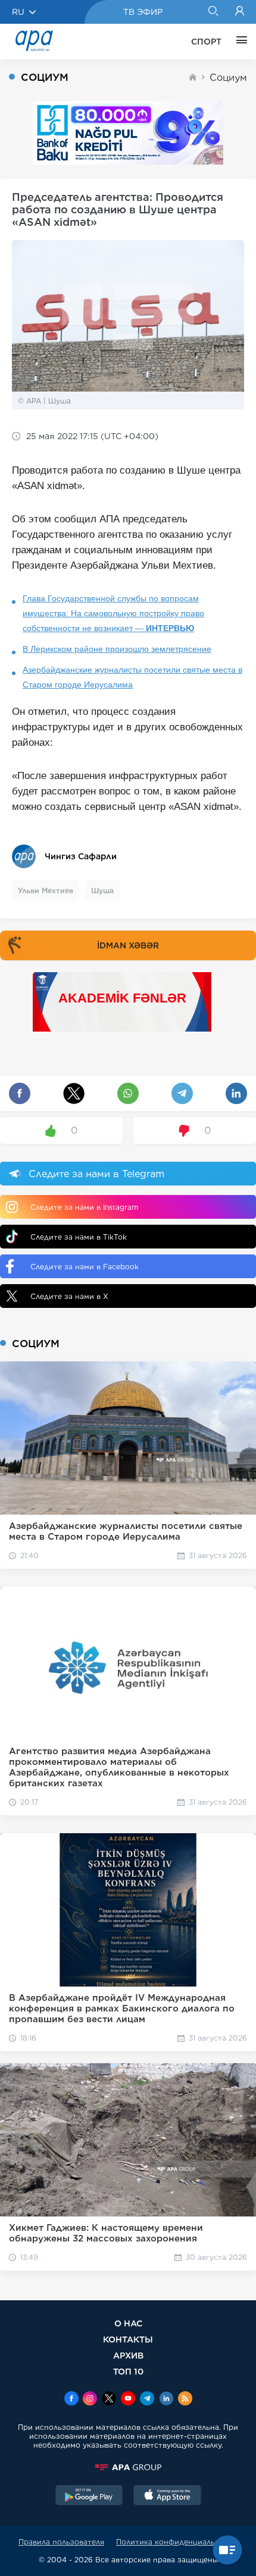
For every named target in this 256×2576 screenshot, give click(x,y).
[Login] (240, 12)
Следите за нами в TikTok (79, 1237)
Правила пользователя (61, 2542)
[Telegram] (147, 2400)
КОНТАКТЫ (128, 2339)
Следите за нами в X (69, 1296)
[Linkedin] (166, 2400)
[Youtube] (128, 2400)
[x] (109, 2400)
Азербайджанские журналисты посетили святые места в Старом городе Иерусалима (132, 677)
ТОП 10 (128, 2371)
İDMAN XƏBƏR (128, 945)
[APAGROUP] (128, 2467)
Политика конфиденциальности (177, 2542)
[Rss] (185, 2400)
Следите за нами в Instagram (84, 1207)
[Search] (213, 12)
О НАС (128, 2323)
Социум (228, 78)
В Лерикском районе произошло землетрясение (117, 649)
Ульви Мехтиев (46, 890)
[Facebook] (71, 2400)
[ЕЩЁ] (239, 42)
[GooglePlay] (89, 2496)
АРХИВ (128, 2355)
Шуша (102, 890)
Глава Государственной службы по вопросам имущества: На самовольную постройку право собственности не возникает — (113, 613)
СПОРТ (206, 42)
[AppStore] (167, 2496)
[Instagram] (90, 2400)
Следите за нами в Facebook (85, 1267)
